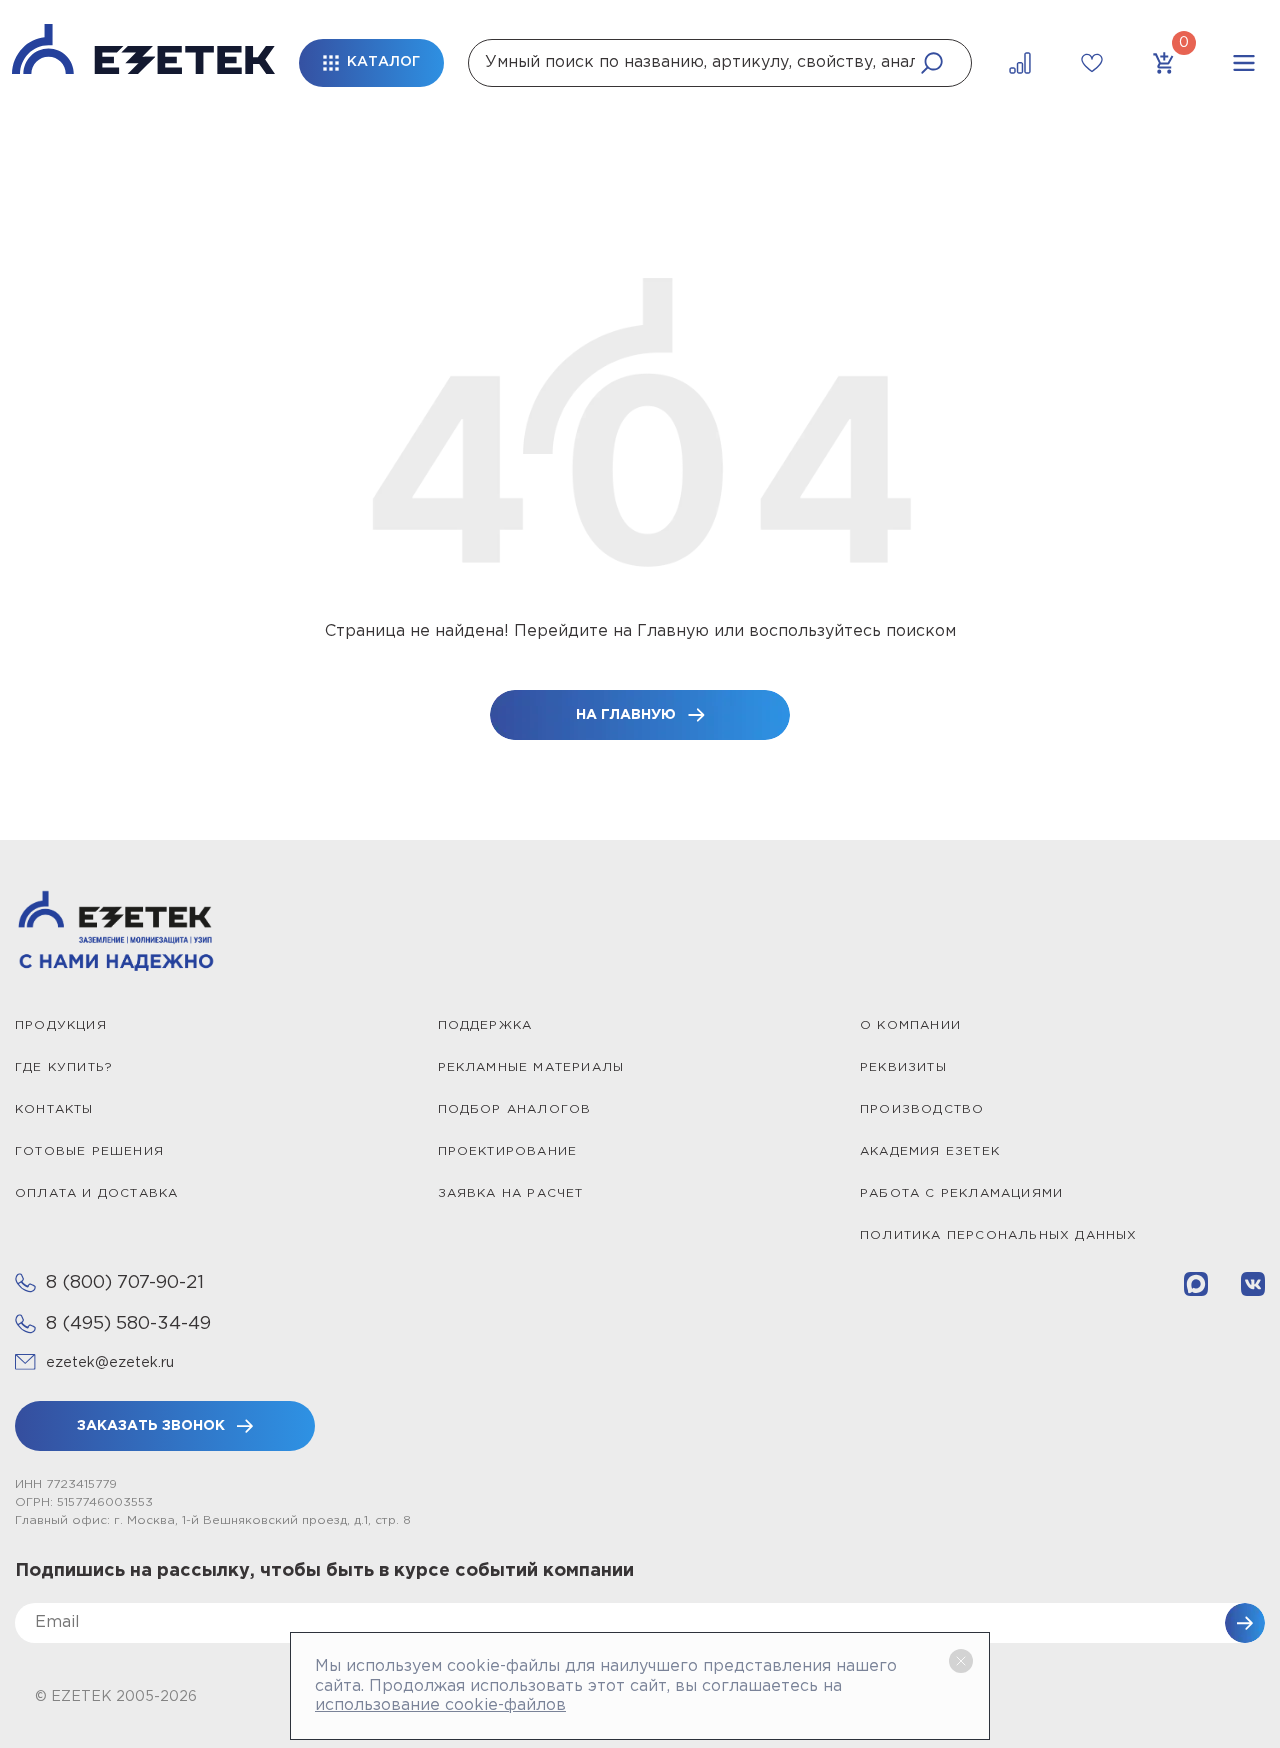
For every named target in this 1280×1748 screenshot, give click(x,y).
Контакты (54, 1109)
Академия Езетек (930, 1151)
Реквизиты (903, 1067)
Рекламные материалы (531, 1067)
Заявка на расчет (511, 1193)
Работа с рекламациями (961, 1193)
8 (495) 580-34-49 (128, 1324)
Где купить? (64, 1067)
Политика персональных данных (999, 1235)
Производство (922, 1109)
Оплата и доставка (96, 1193)
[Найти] (932, 63)
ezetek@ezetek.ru (110, 1363)
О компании (910, 1025)
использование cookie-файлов (440, 1705)
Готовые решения (89, 1151)
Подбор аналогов (515, 1109)
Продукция (61, 1025)
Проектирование (508, 1151)
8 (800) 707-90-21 (125, 1283)
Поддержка (485, 1025)
